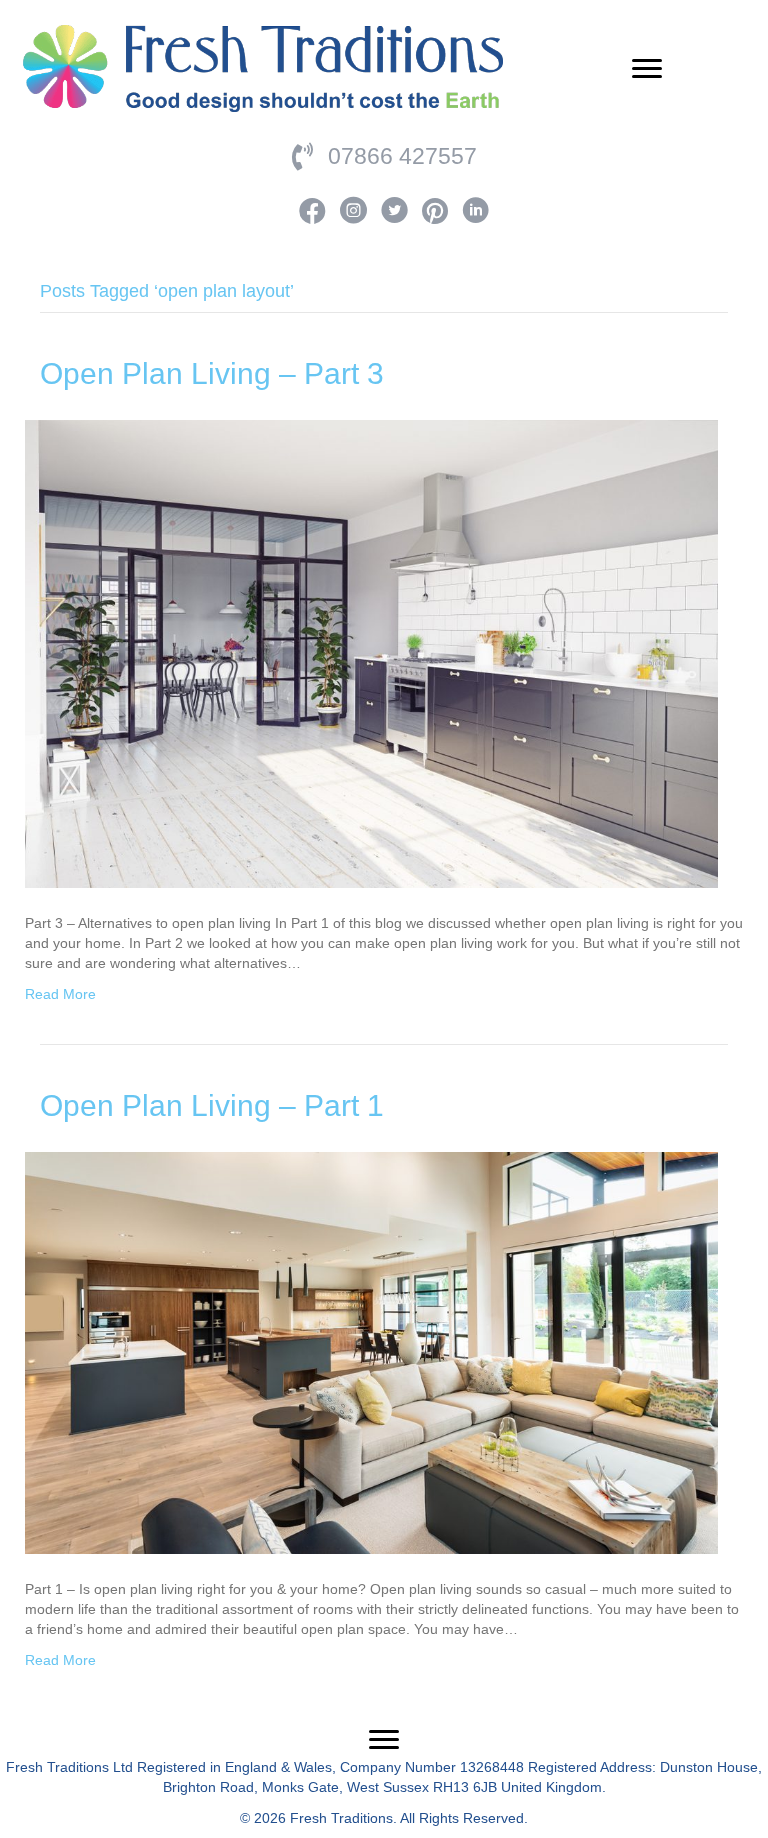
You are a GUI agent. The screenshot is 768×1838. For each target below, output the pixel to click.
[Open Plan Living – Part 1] (371, 1351)
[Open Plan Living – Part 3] (371, 652)
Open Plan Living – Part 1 (212, 1105)
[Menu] (647, 69)
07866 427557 (402, 156)
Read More (60, 994)
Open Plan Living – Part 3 (212, 373)
